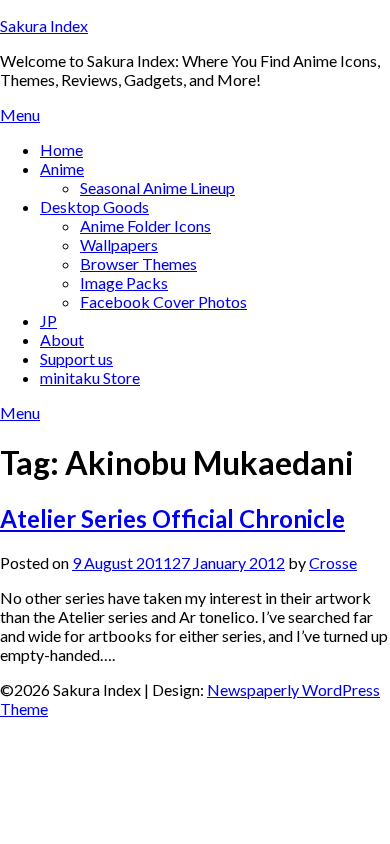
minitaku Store (90, 377)
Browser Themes (138, 263)
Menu (20, 114)
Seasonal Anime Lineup (157, 187)
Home (61, 149)
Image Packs (124, 282)
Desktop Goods (94, 206)
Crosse (333, 562)
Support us (76, 358)
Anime (62, 168)
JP (48, 320)
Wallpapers (119, 244)
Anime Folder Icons (145, 225)
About (62, 339)
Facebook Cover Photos (163, 301)
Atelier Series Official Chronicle (172, 518)
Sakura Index (44, 25)
